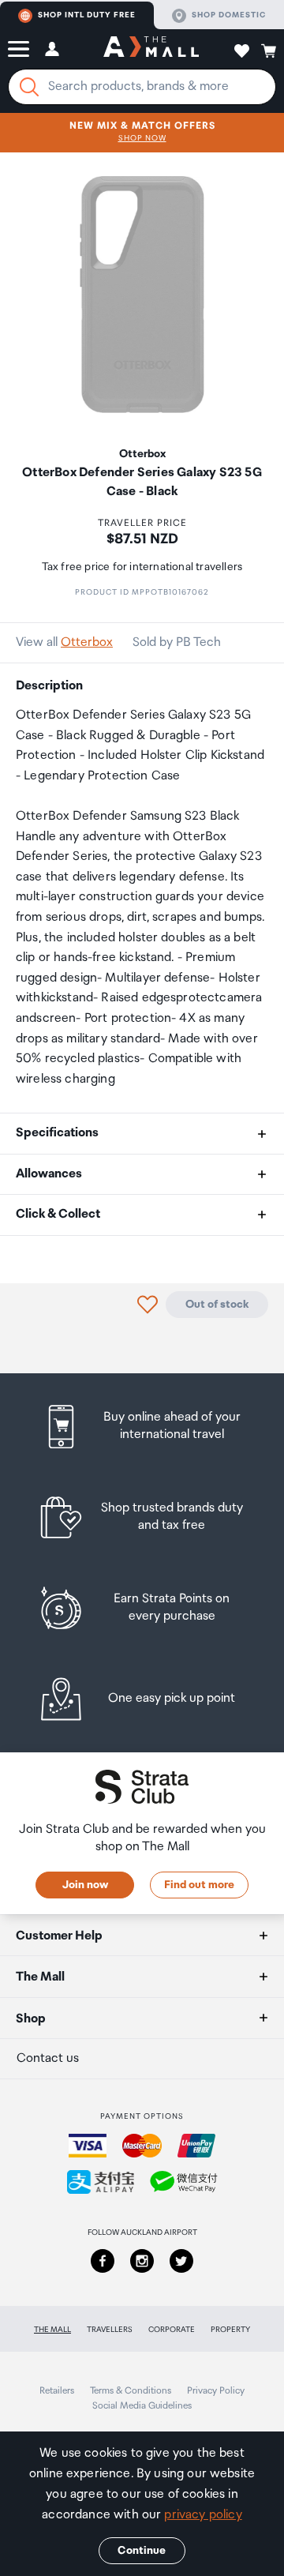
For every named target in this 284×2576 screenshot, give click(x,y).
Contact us (48, 2058)
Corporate (172, 2330)
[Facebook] (103, 2261)
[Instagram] (142, 2261)
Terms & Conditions (131, 2391)
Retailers (57, 2391)
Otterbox (87, 642)
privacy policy (203, 2515)
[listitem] (142, 1427)
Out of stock (217, 1305)
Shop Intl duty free (87, 15)
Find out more (199, 1885)
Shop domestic (229, 15)
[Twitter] (181, 2261)
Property (230, 2330)
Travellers (110, 2330)
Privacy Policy (216, 2391)
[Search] (29, 87)
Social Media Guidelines (142, 2406)
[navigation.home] (151, 49)
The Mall (52, 2330)
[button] (19, 49)
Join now (85, 1885)
